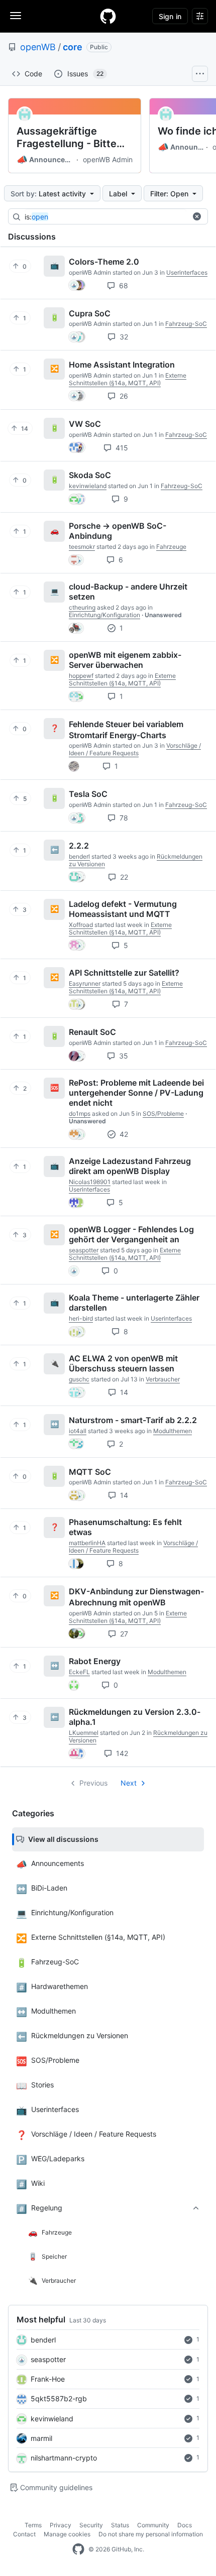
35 (123, 1056)
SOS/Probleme (163, 1114)
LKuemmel (84, 1733)
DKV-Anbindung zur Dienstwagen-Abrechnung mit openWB (136, 1597)
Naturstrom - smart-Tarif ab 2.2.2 (133, 1420)
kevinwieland (52, 2419)
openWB (38, 47)
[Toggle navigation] (16, 16)
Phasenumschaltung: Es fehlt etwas (125, 1527)
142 (121, 1753)
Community (153, 2525)
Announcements (45, 160)
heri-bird (81, 1318)
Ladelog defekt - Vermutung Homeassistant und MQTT (123, 909)
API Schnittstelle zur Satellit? (124, 973)
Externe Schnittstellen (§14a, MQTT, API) (128, 379)
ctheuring (82, 607)
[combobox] (105, 217)
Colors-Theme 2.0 (104, 262)
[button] (197, 216)
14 (123, 1392)
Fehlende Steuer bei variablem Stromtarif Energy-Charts (126, 730)
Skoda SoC (90, 475)
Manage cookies (67, 2534)
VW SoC (85, 424)
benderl (43, 2340)
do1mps (80, 1114)
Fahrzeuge (171, 547)
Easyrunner (85, 983)
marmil (41, 2438)
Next (129, 1783)
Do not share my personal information (151, 2534)
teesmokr (82, 547)
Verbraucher (163, 1379)
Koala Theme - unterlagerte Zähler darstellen (134, 1303)
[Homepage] (108, 16)
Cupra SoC (90, 313)
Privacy (61, 2525)
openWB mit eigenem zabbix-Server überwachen (125, 660)
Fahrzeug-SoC (186, 324)
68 (123, 285)
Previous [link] (93, 1783)
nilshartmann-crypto (64, 2458)
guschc (79, 1379)
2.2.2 (79, 846)
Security (91, 2525)
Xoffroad (81, 925)
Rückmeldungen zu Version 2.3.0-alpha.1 (135, 1717)
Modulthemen (173, 1431)
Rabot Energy (95, 1661)
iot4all (78, 1431)
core (73, 47)
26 (123, 396)
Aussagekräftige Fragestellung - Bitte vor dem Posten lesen (69, 138)
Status (120, 2525)
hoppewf (81, 676)
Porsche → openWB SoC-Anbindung (118, 531)
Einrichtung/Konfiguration (104, 615)
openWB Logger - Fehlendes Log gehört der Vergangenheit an (131, 1234)
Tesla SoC (88, 794)
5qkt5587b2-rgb (59, 2398)
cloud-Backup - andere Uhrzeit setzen (128, 592)
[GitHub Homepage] (78, 2549)
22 (123, 877)
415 (121, 448)
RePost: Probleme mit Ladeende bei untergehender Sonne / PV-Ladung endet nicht (136, 1093)
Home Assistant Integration (122, 365)
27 (123, 1634)
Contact (24, 2534)
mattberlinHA (87, 1543)
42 (123, 1134)
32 (123, 337)
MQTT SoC (90, 1471)
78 (123, 818)
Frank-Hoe (48, 2379)
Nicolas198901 (90, 1182)
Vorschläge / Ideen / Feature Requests (135, 749)
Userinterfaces (187, 272)
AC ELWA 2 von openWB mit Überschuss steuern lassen (123, 1363)
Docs (185, 2525)
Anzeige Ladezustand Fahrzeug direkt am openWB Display (130, 1166)
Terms (33, 2525)
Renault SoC (92, 1032)
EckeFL (79, 1672)
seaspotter (48, 2359)
